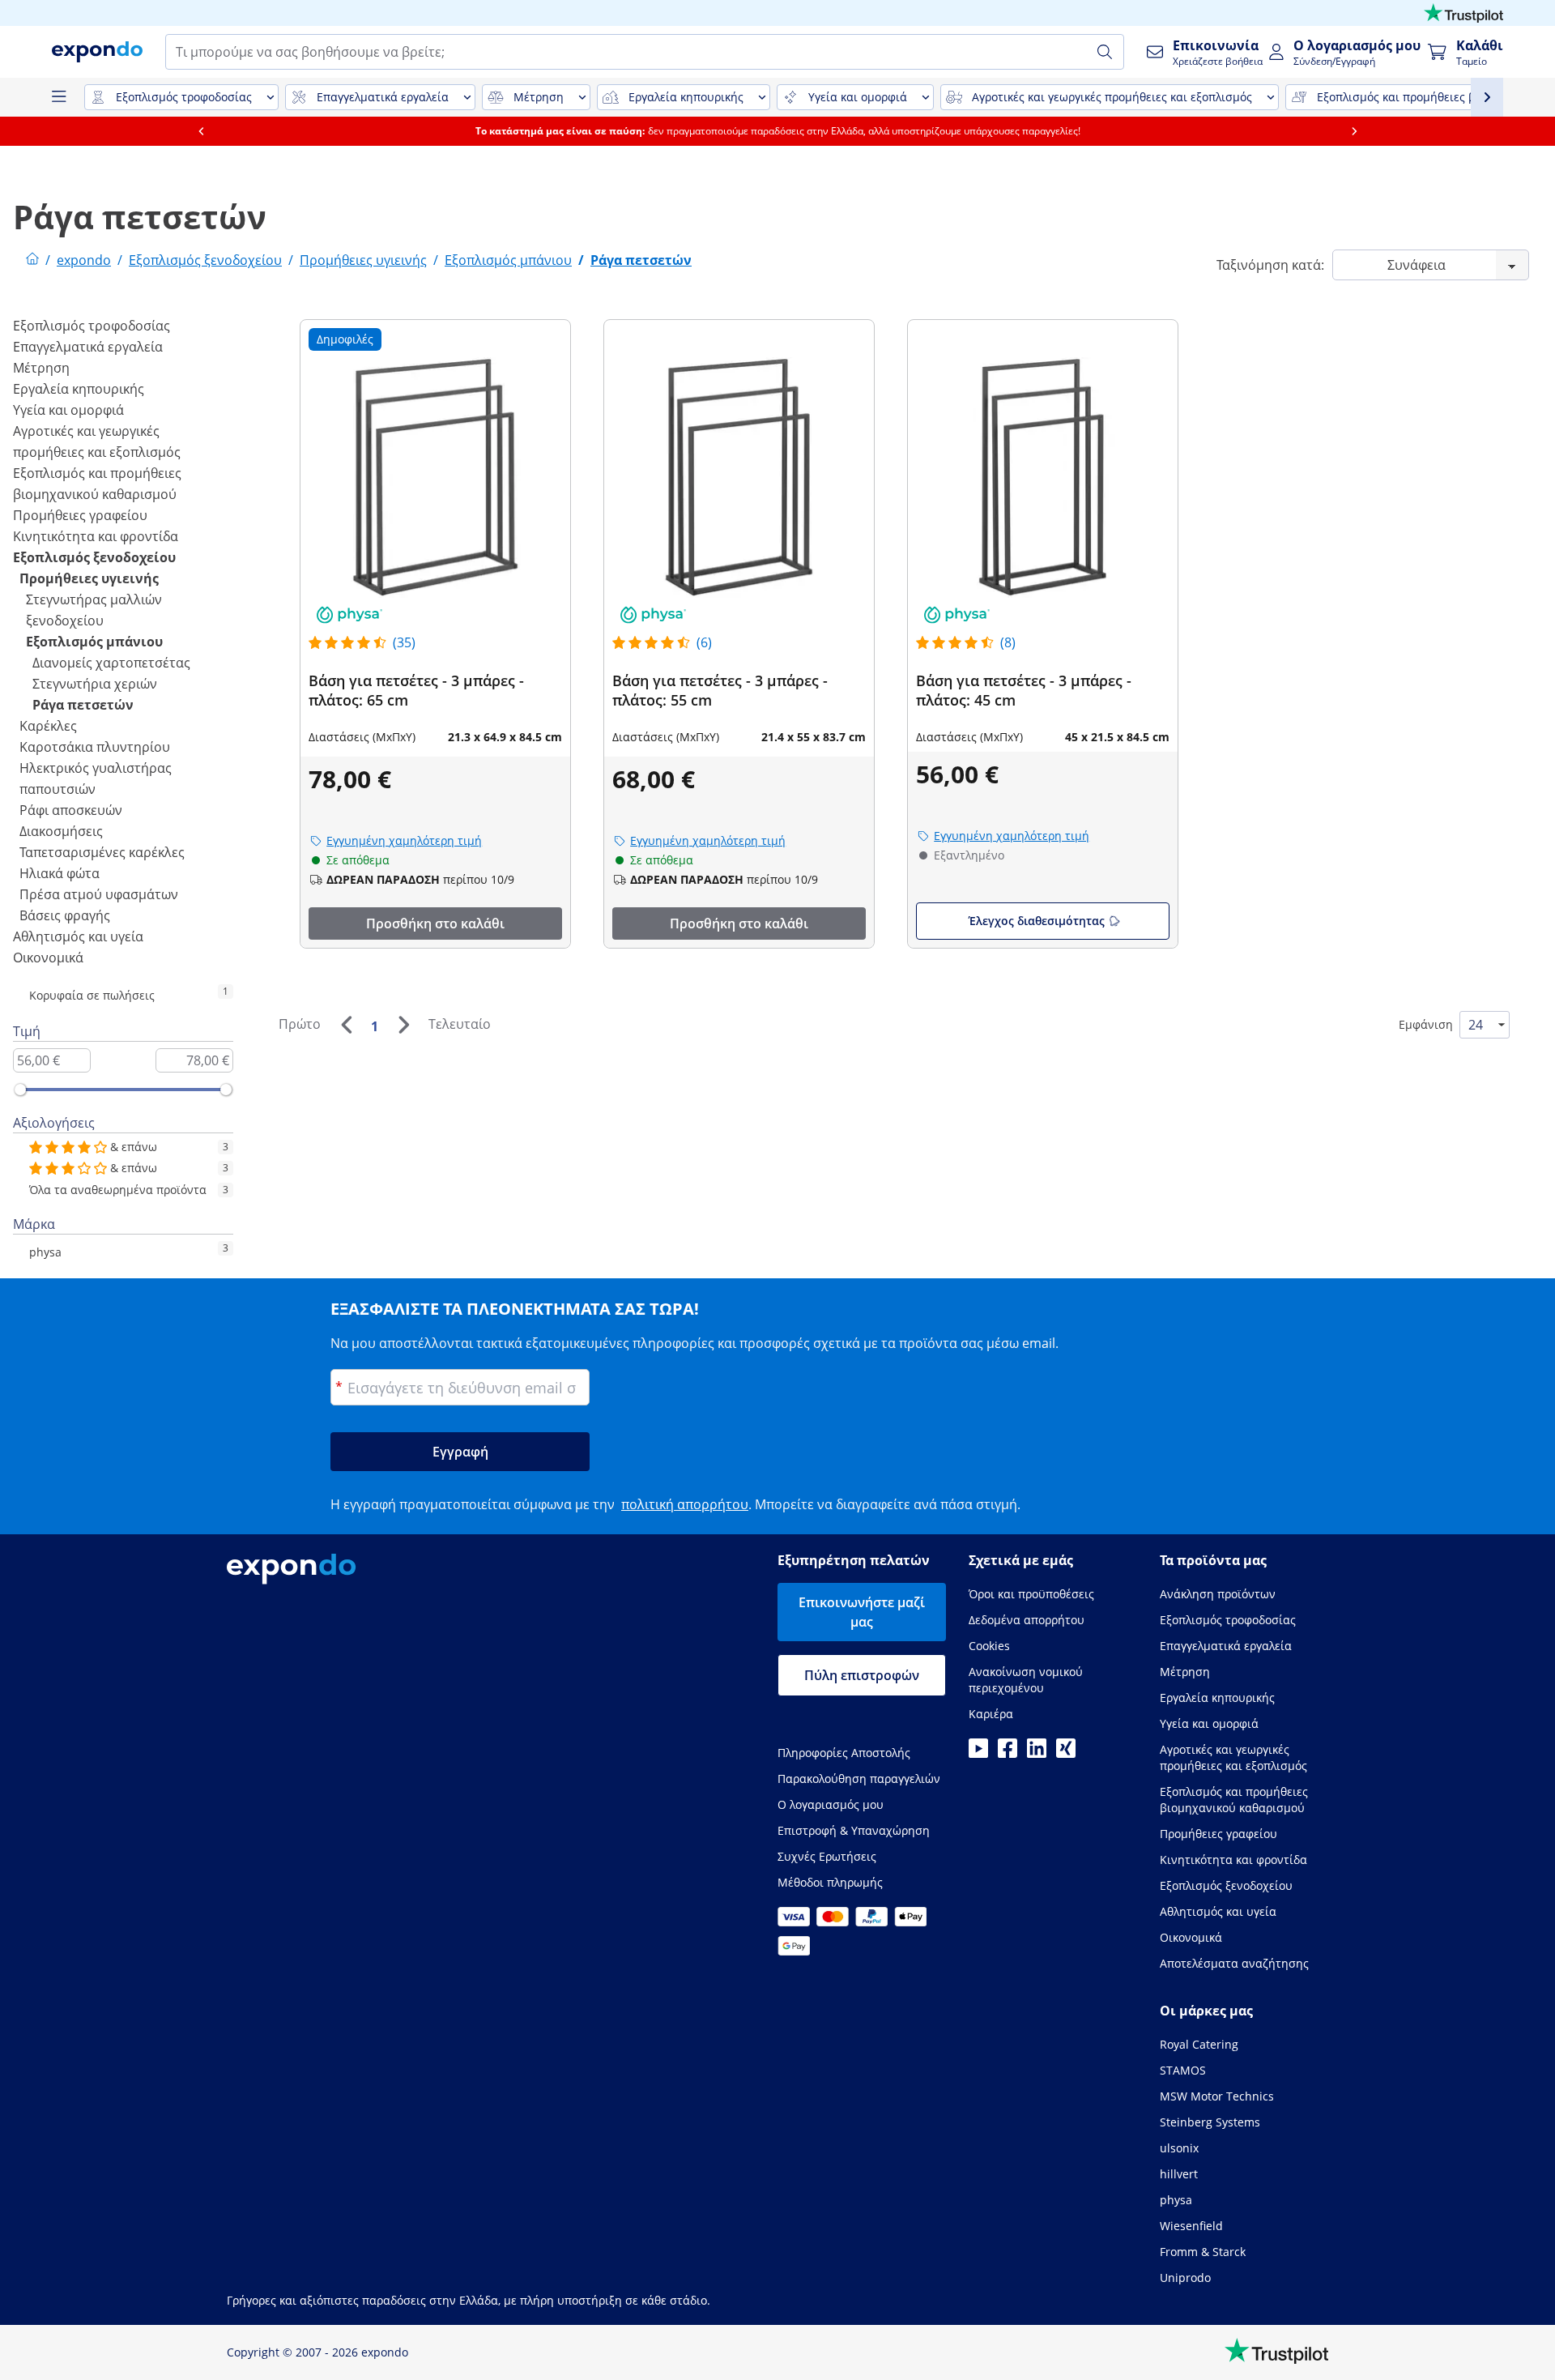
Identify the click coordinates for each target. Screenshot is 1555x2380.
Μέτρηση (41, 368)
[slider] (20, 1090)
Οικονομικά (48, 958)
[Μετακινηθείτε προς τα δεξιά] (1354, 131)
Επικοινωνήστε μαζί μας (862, 1612)
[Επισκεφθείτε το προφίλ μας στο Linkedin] (1037, 1753)
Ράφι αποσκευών (71, 810)
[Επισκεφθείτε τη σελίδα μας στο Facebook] (1008, 1753)
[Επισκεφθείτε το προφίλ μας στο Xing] (1066, 1753)
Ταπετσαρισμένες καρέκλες (102, 852)
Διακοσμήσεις (61, 831)
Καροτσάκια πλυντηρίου (95, 747)
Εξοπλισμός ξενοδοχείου (94, 557)
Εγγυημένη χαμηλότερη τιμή (404, 840)
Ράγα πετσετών (83, 705)
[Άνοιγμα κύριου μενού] (58, 97)
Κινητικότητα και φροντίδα (96, 536)
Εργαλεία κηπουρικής (79, 389)
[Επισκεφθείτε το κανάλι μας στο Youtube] (978, 1753)
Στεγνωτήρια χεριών (95, 684)
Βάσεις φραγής (65, 915)
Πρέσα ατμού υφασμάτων (99, 894)
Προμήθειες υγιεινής (89, 578)
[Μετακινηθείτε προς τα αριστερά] (201, 131)
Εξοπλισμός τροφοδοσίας (92, 326)
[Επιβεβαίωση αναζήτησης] (1105, 52)
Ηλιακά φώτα (60, 873)
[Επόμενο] (403, 1025)
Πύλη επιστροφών (862, 1675)
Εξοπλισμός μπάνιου (94, 642)
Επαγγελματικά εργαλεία (88, 347)
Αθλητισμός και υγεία (78, 936)
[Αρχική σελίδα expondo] (32, 260)
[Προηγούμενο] (346, 1025)
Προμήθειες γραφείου (80, 515)
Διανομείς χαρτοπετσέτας (111, 663)
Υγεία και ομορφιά (68, 410)
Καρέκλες (48, 726)
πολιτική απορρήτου (685, 1504)
